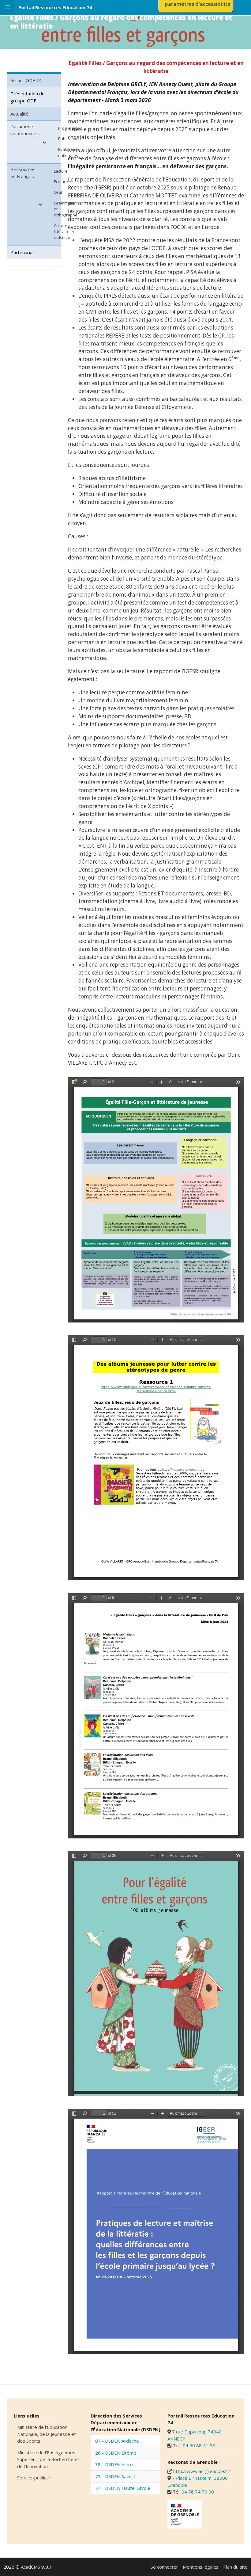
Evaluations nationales (69, 152)
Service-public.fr (34, 2478)
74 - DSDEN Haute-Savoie (123, 2488)
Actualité (19, 114)
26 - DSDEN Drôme (116, 2453)
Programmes (70, 128)
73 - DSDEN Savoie (115, 2476)
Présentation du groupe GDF (27, 97)
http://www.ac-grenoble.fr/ (202, 2471)
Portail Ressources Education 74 (55, 7)
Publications (69, 139)
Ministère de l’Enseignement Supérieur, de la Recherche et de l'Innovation (48, 2459)
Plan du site (235, 2567)
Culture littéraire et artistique (64, 232)
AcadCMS (36, 2567)
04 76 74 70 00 (198, 2492)
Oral (58, 192)
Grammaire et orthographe (66, 209)
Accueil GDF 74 (26, 80)
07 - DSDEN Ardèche (117, 2441)
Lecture (61, 171)
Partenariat (22, 252)
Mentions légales (201, 2567)
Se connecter (164, 2567)
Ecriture (61, 181)
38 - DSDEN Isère (114, 2464)
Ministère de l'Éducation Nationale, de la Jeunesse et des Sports (47, 2434)
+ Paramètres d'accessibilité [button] (195, 4)
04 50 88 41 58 (199, 2445)
